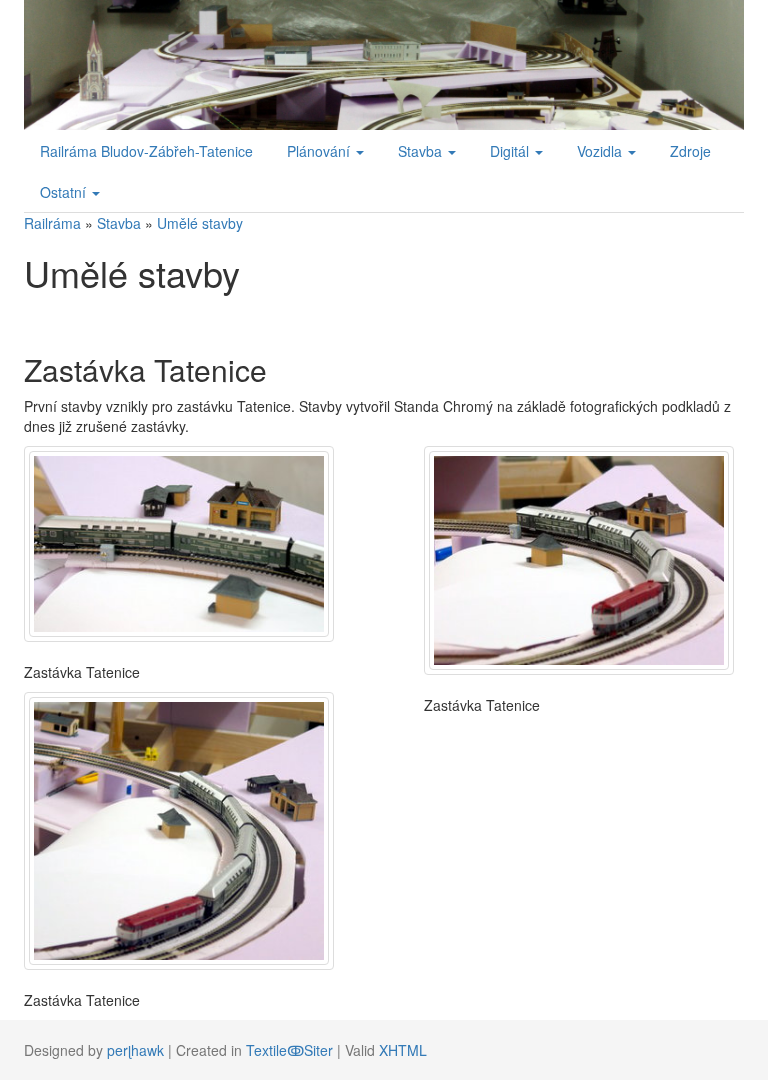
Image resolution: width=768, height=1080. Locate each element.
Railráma (52, 223)
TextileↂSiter (289, 1050)
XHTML (403, 1050)
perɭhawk (135, 1050)
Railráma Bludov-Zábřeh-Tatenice (146, 151)
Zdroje (690, 151)
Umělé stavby (200, 223)
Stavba (119, 223)
